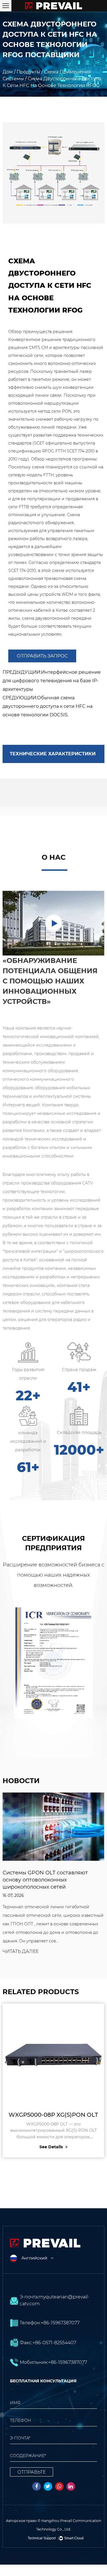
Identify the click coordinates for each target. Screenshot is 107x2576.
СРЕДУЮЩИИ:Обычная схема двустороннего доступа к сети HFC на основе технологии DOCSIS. (48, 706)
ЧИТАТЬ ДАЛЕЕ (79, 1959)
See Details (25, 2147)
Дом (8, 72)
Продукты (28, 72)
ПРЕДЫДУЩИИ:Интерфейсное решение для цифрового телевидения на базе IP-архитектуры (52, 681)
